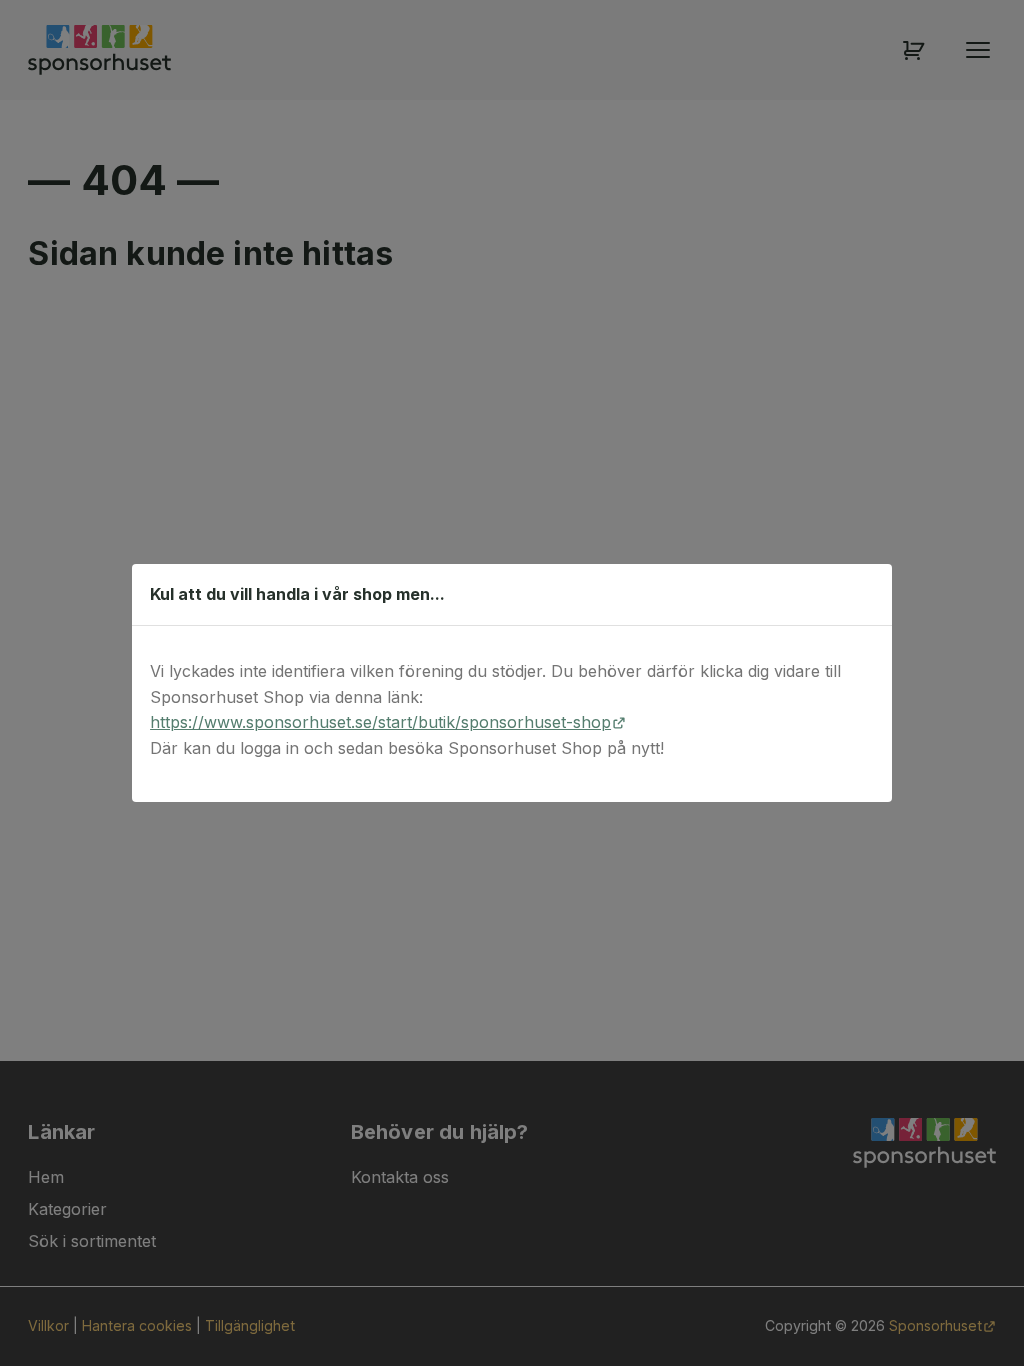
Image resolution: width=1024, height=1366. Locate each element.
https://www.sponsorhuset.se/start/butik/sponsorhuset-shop (380, 722)
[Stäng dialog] (866, 594)
